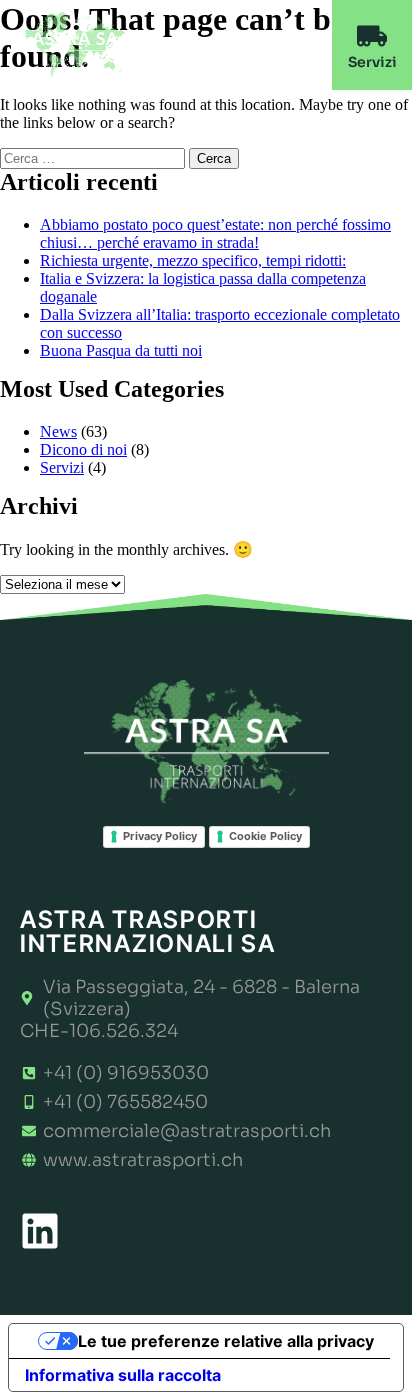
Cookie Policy (265, 836)
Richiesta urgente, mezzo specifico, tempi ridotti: (193, 260)
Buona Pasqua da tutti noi (121, 350)
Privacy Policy (160, 836)
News (58, 431)
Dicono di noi (83, 449)
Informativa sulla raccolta (123, 1375)
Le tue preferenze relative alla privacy (226, 1341)
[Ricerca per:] (94, 157)
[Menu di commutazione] (292, 45)
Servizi (62, 467)
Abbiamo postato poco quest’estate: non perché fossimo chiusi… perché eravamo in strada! (215, 233)
